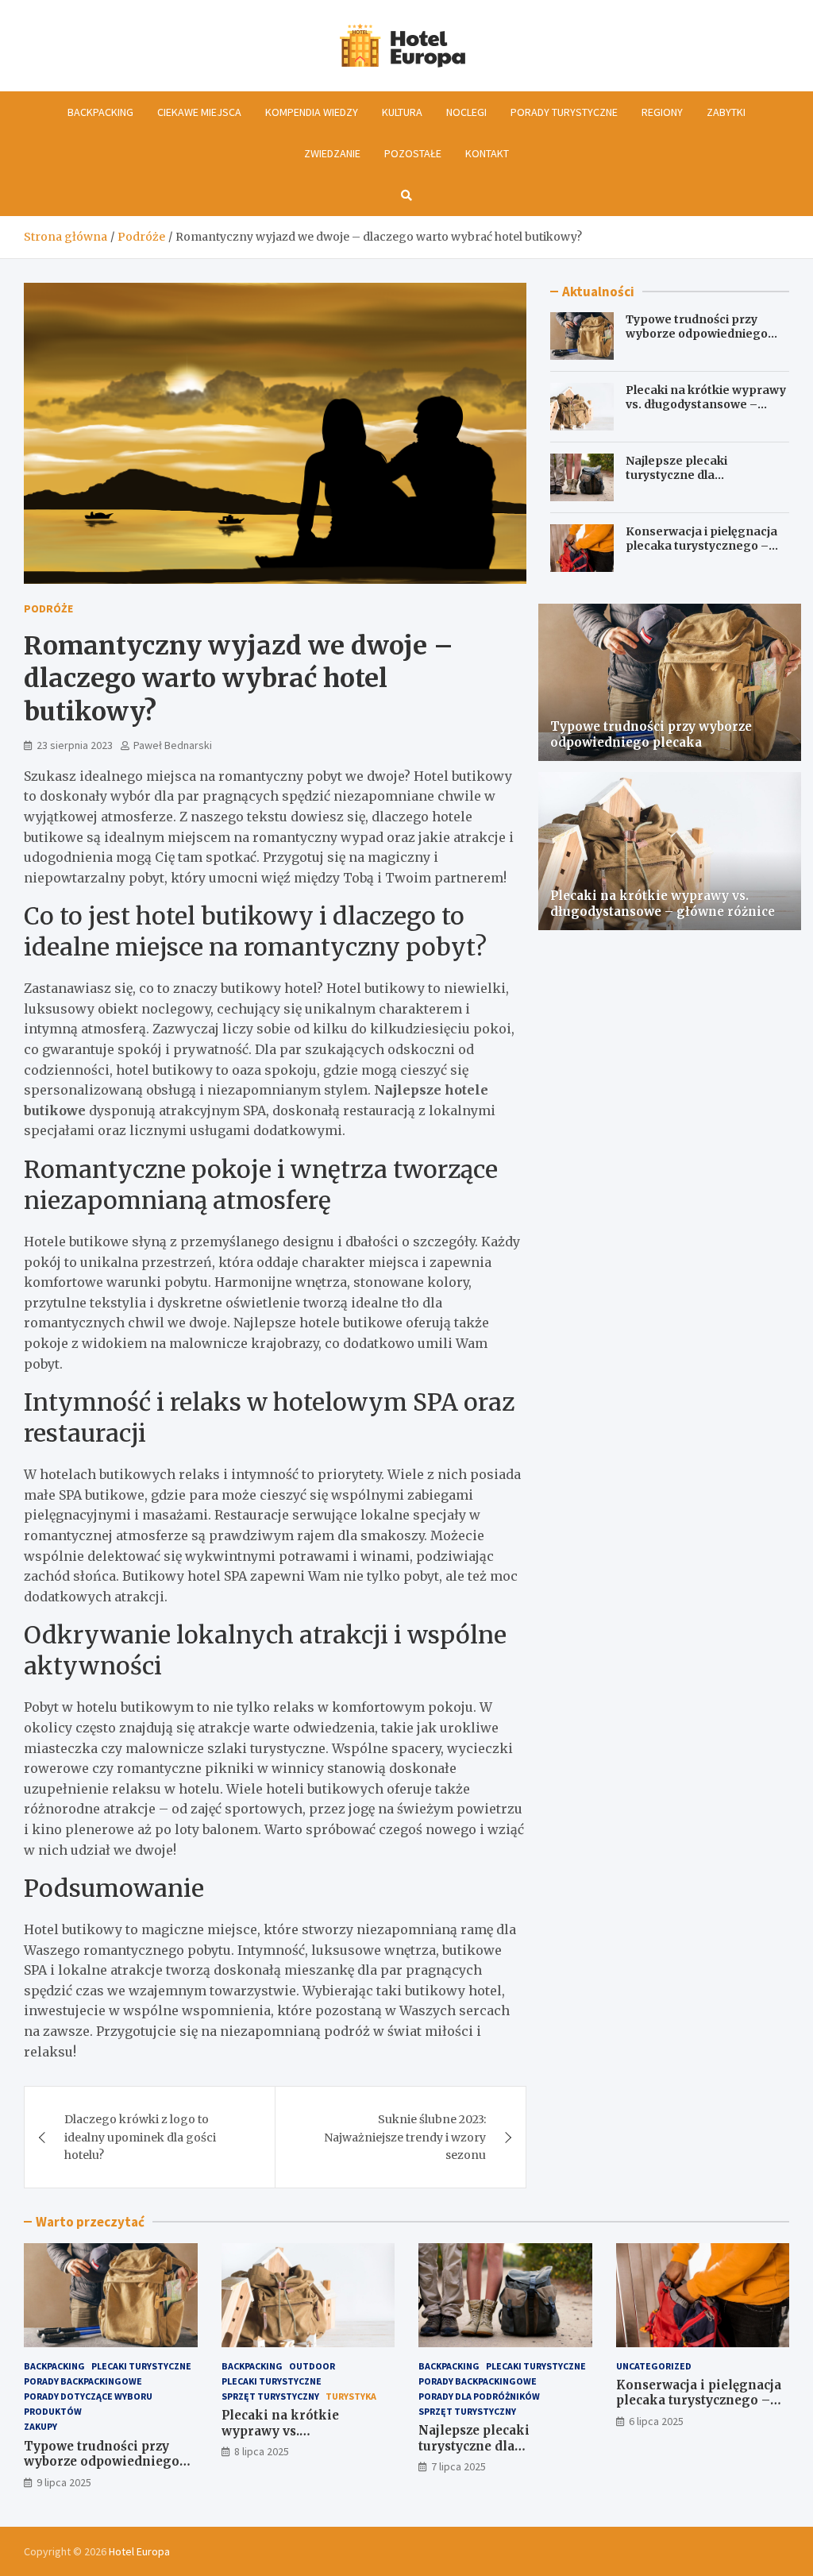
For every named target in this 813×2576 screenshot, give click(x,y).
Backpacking (100, 112)
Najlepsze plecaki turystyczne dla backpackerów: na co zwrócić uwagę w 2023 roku (703, 483)
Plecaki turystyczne (141, 2366)
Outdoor (312, 2366)
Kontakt (487, 153)
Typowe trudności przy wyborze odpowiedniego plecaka (697, 334)
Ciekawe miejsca (199, 112)
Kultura (402, 112)
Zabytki (726, 112)
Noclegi (466, 112)
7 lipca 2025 (459, 2466)
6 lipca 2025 (656, 2421)
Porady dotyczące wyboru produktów (88, 2404)
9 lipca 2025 (64, 2482)
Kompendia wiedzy (312, 112)
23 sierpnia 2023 (75, 745)
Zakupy (40, 2426)
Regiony (662, 112)
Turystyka (351, 2396)
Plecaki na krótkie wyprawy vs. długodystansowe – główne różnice (706, 404)
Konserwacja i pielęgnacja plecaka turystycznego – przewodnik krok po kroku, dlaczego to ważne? (703, 553)
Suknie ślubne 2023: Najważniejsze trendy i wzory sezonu (405, 2137)
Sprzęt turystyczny (270, 2396)
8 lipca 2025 (262, 2451)
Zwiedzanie (332, 153)
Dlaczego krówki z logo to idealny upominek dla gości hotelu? (140, 2137)
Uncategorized (654, 2366)
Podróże (48, 608)
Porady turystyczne (564, 112)
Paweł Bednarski (173, 745)
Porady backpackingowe (83, 2381)
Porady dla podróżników (479, 2396)
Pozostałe (413, 153)
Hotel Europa (139, 2551)
